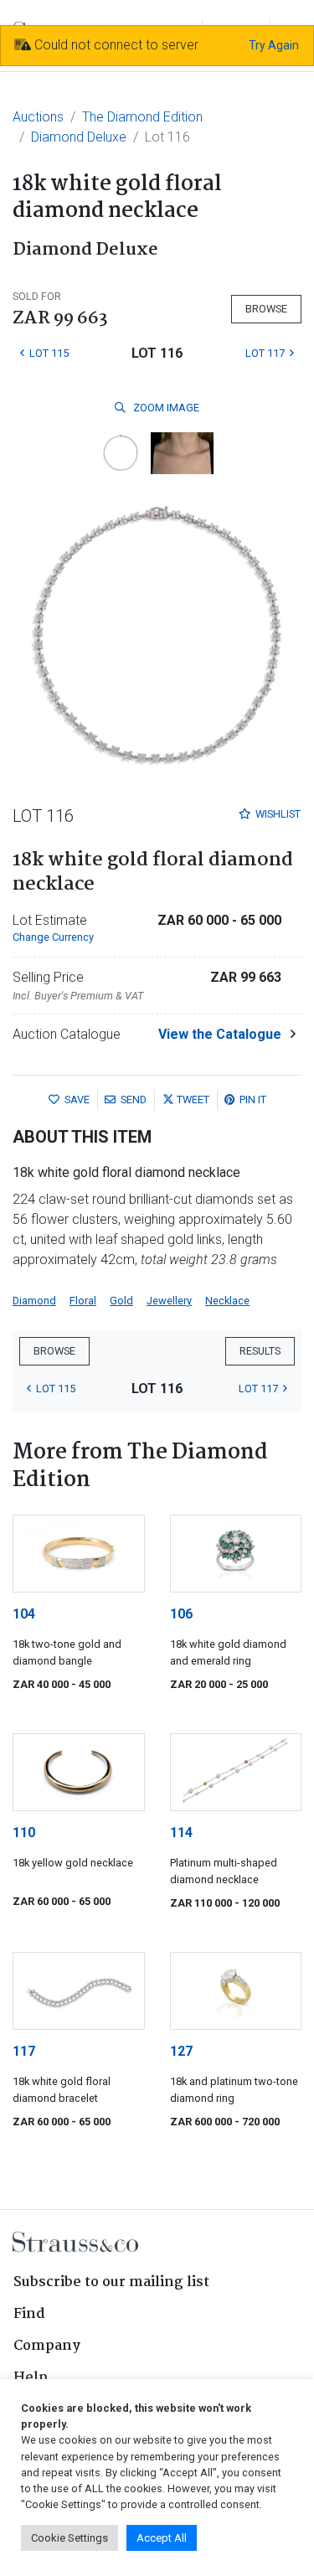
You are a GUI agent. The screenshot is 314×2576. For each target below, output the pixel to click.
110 (24, 1833)
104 (24, 1614)
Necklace (227, 1301)
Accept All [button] (162, 2538)
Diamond (34, 1301)
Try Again (274, 45)
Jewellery (169, 1301)
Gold (121, 1301)
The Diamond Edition (142, 117)
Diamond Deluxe (79, 137)
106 (181, 1614)
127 (181, 2051)
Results (260, 1351)
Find (29, 2314)
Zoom (165, 408)
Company (47, 2346)
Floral (83, 1301)
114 (181, 1833)
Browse (266, 309)
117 (24, 2051)
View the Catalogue (220, 1034)
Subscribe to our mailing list (111, 2282)
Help (31, 2378)
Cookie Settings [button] (69, 2538)
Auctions (38, 117)
